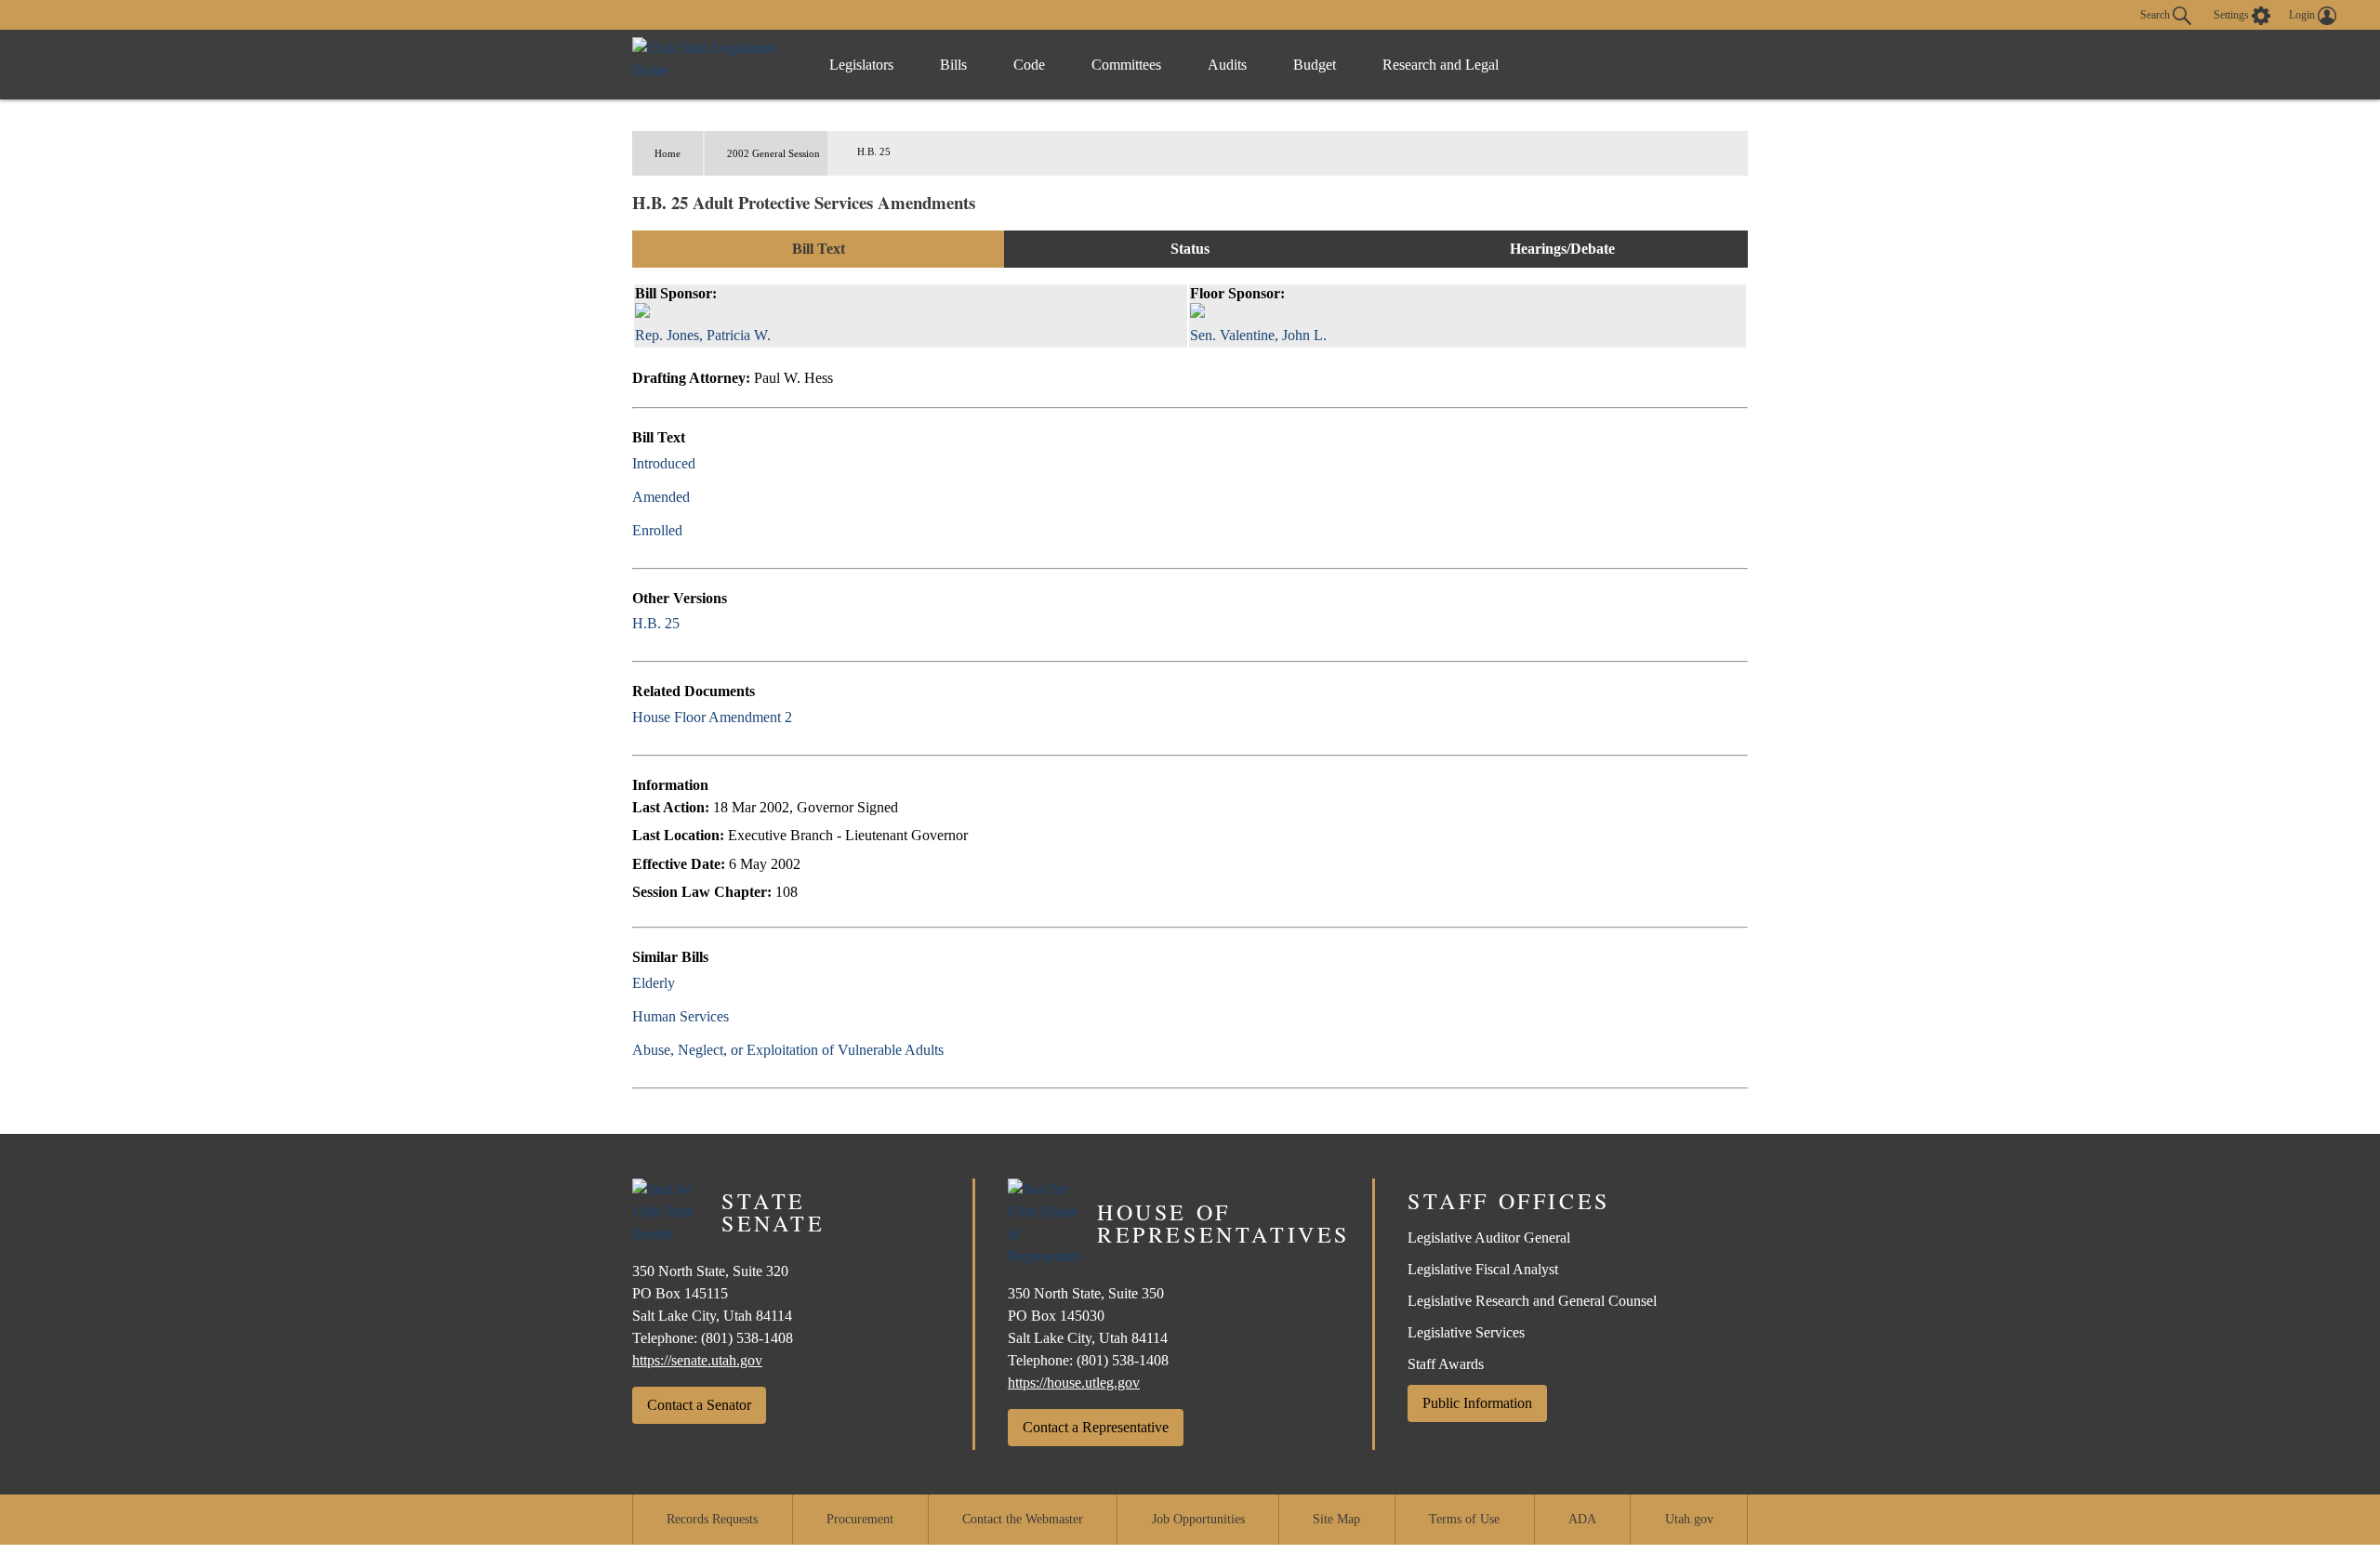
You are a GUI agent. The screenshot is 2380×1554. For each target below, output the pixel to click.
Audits (1227, 65)
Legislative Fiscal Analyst (1483, 1269)
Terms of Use (1464, 1519)
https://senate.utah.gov (697, 1360)
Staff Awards (1446, 1364)
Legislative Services (1466, 1332)
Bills (953, 65)
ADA (1582, 1519)
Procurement (860, 1519)
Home (668, 153)
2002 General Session (773, 153)
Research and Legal (1441, 65)
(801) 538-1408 (747, 1338)
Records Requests (712, 1519)
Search (2156, 14)
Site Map (1336, 1519)
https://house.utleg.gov (1074, 1383)
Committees (1126, 65)
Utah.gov (1689, 1519)
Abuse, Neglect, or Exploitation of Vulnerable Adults (788, 1050)
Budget (1315, 65)
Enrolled (657, 530)
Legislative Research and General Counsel (1532, 1301)
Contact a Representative (1096, 1427)
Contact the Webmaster (1023, 1519)
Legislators (861, 65)
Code (1029, 65)
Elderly (654, 983)
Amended (661, 497)
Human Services (681, 1016)
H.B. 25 (656, 623)
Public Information (1477, 1403)
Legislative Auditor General (1489, 1238)
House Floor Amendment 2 (712, 717)
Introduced (664, 463)
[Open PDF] (706, 463)
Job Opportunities (1198, 1519)
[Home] (712, 65)
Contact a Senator (699, 1405)
